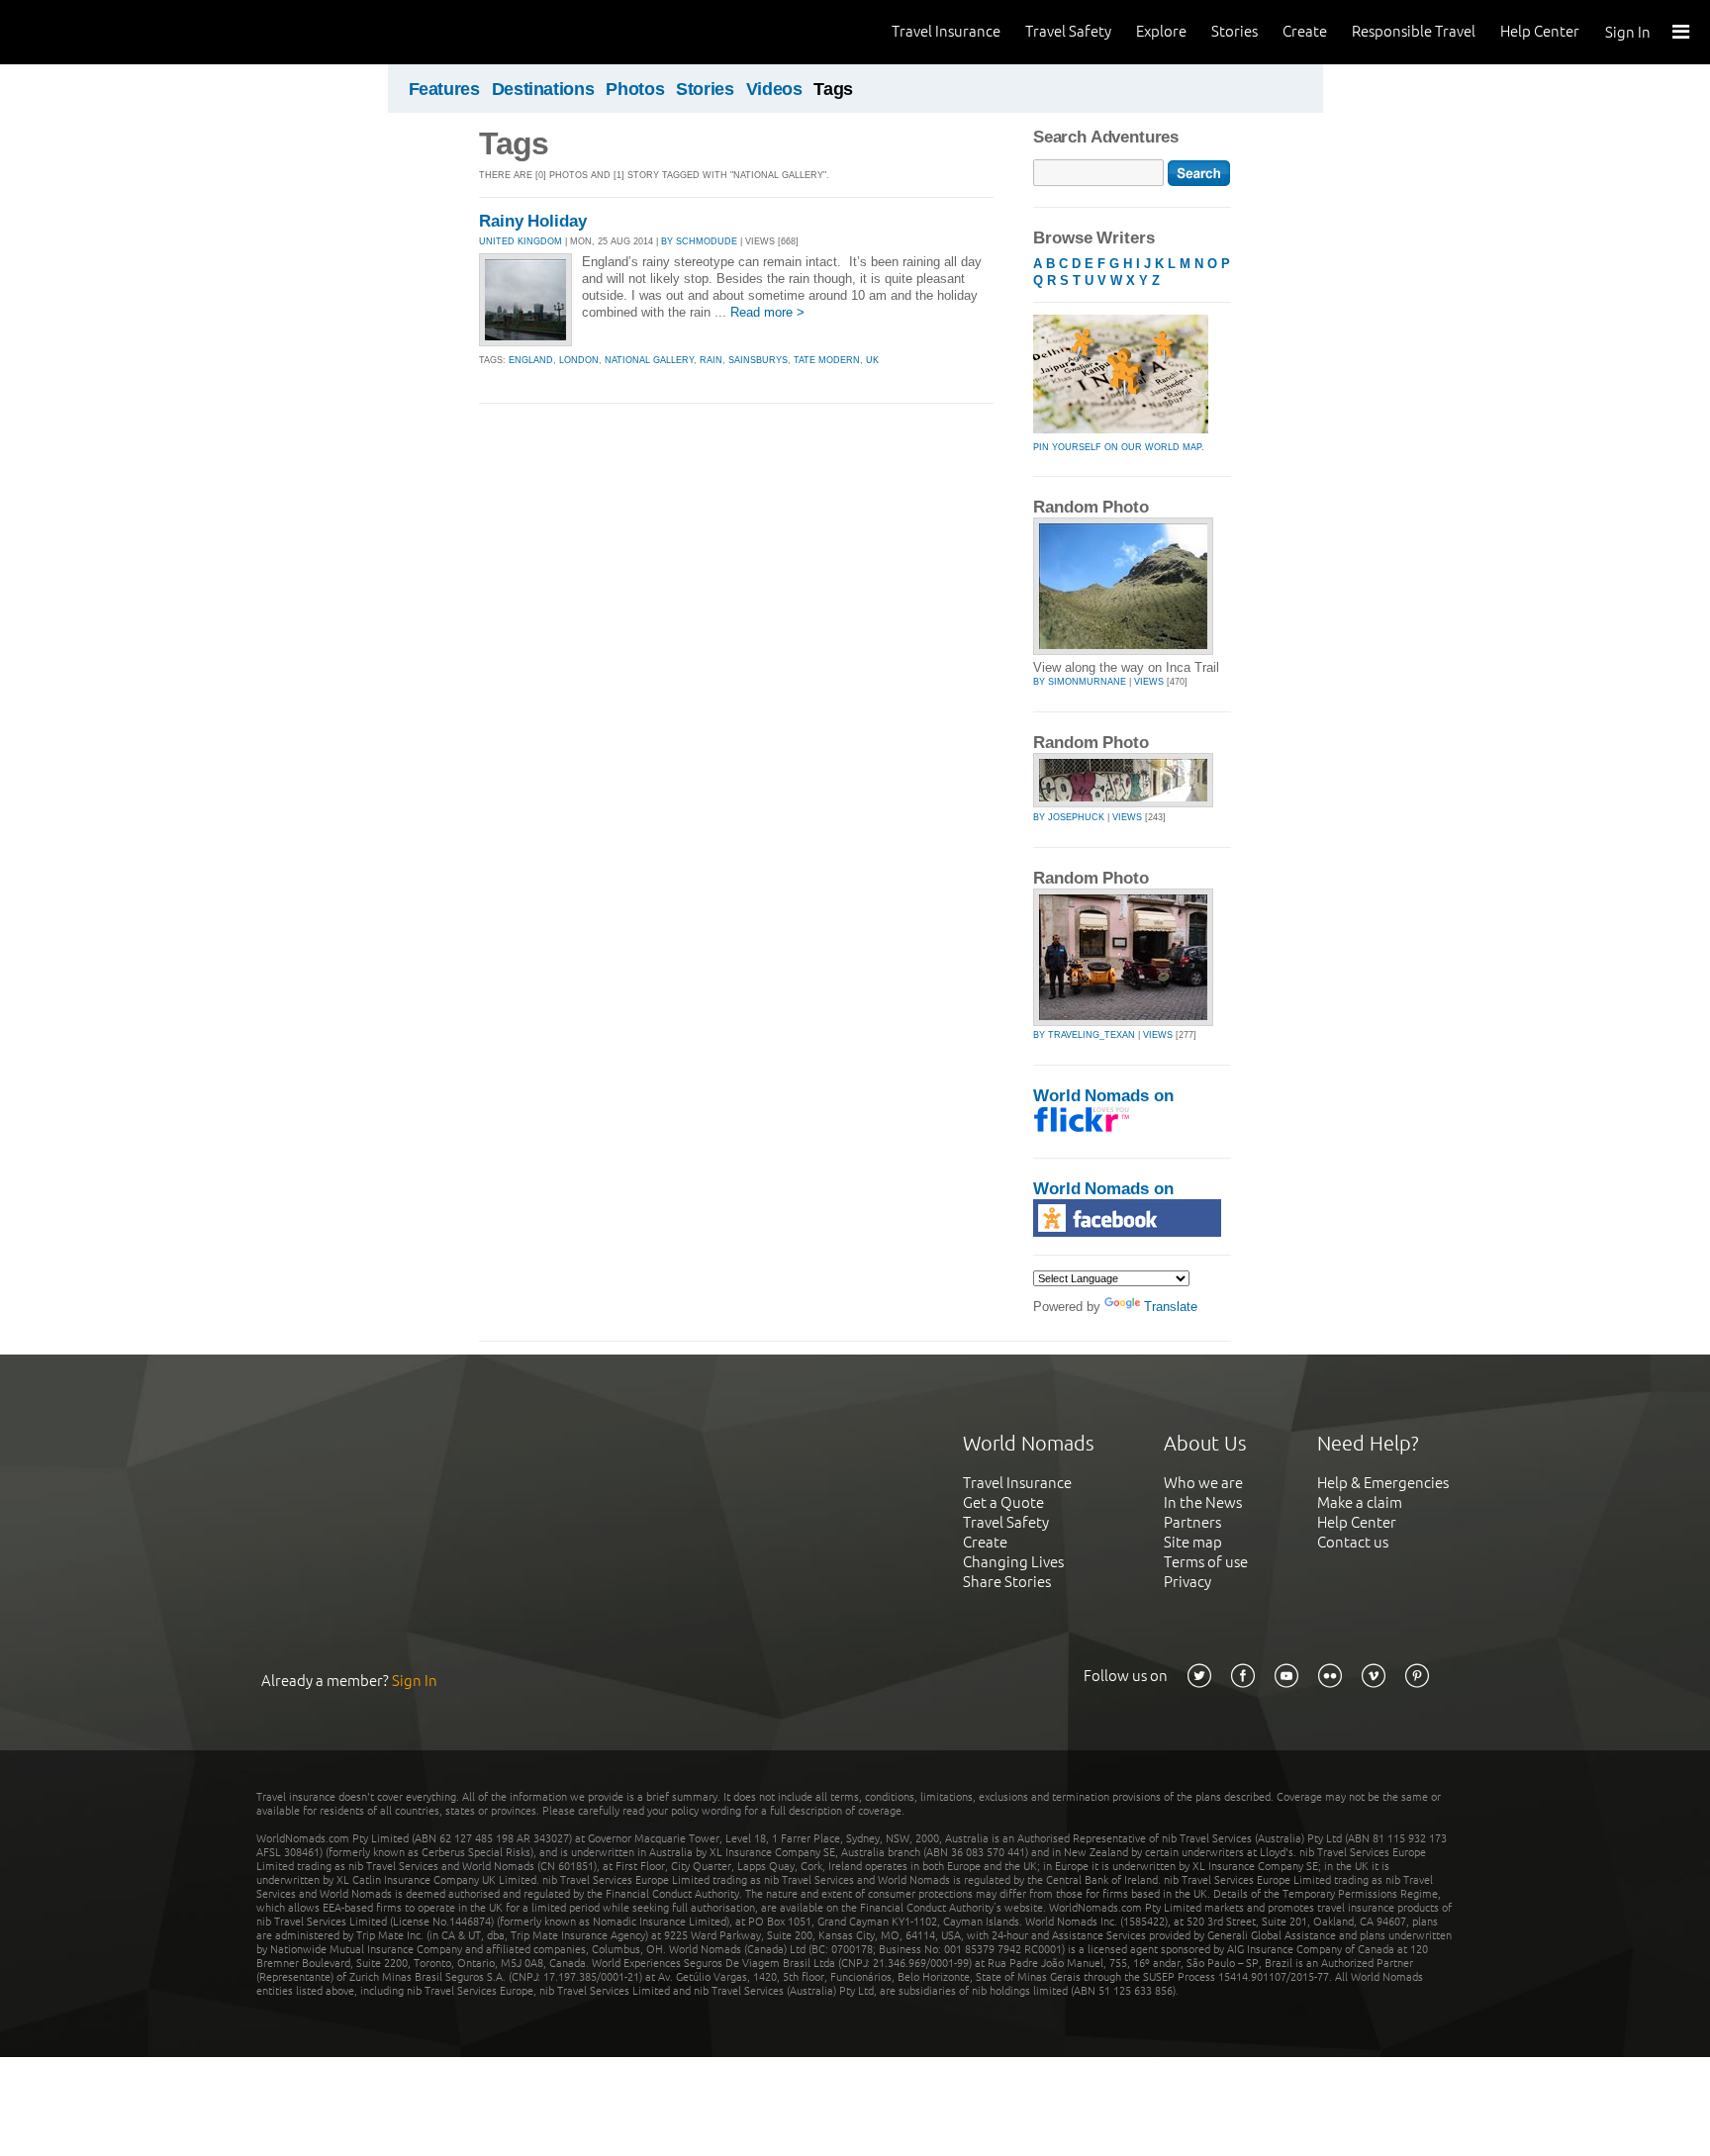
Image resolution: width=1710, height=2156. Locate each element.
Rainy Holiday (533, 221)
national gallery (649, 360)
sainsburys (758, 360)
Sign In (1628, 32)
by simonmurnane (1080, 682)
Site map (1193, 1542)
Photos (635, 89)
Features (444, 89)
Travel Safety (1068, 31)
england (531, 360)
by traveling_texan (1084, 1035)
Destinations (543, 89)
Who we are (1203, 1483)
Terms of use (1206, 1562)
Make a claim (1360, 1502)
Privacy (1187, 1582)
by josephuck (1069, 817)
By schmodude (699, 241)
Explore (1161, 31)
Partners (1192, 1522)
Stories (1235, 31)
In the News (1203, 1502)
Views (1149, 682)
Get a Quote (1003, 1502)
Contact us (1353, 1542)
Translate (1171, 1307)
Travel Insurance (946, 31)
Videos (774, 89)
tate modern (827, 360)
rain (711, 360)
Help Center (1540, 31)
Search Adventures (1106, 137)
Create (1305, 31)
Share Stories (1007, 1582)
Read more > (767, 312)
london (579, 360)
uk (872, 360)
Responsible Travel (1414, 31)
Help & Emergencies (1383, 1483)
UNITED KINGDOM (521, 241)
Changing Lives (1013, 1562)
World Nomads (104, 32)
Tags (833, 89)
